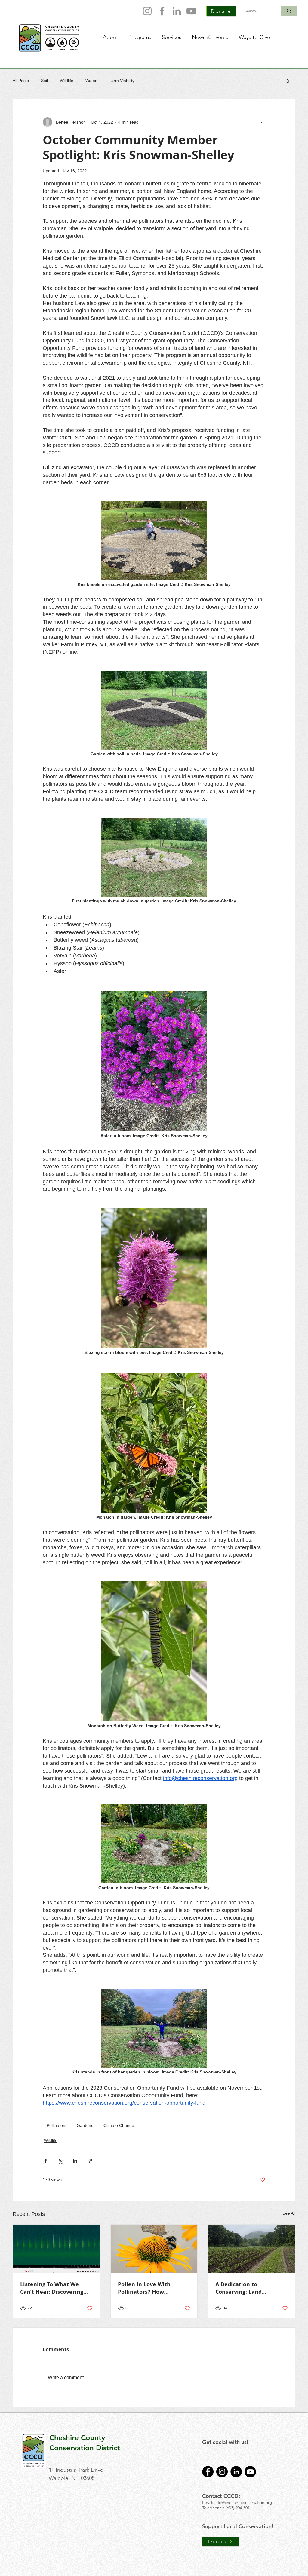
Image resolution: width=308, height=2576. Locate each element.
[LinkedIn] (177, 11)
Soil (44, 81)
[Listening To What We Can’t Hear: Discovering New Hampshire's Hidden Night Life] (56, 2249)
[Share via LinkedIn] (75, 2161)
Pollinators (57, 2125)
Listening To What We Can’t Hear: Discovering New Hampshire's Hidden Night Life (55, 2288)
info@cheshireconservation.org (243, 2502)
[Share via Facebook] (46, 2161)
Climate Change (119, 2125)
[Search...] (289, 11)
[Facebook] (162, 11)
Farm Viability (122, 81)
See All (289, 2213)
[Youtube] (191, 11)
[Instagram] (147, 11)
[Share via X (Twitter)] (60, 2161)
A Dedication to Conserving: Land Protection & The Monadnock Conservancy (249, 2288)
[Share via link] (90, 2161)
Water (91, 81)
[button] (288, 81)
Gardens (85, 2125)
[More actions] (262, 122)
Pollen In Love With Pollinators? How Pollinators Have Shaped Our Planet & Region (151, 2288)
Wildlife (67, 81)
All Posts (21, 81)
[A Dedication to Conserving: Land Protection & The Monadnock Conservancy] (252, 2249)
